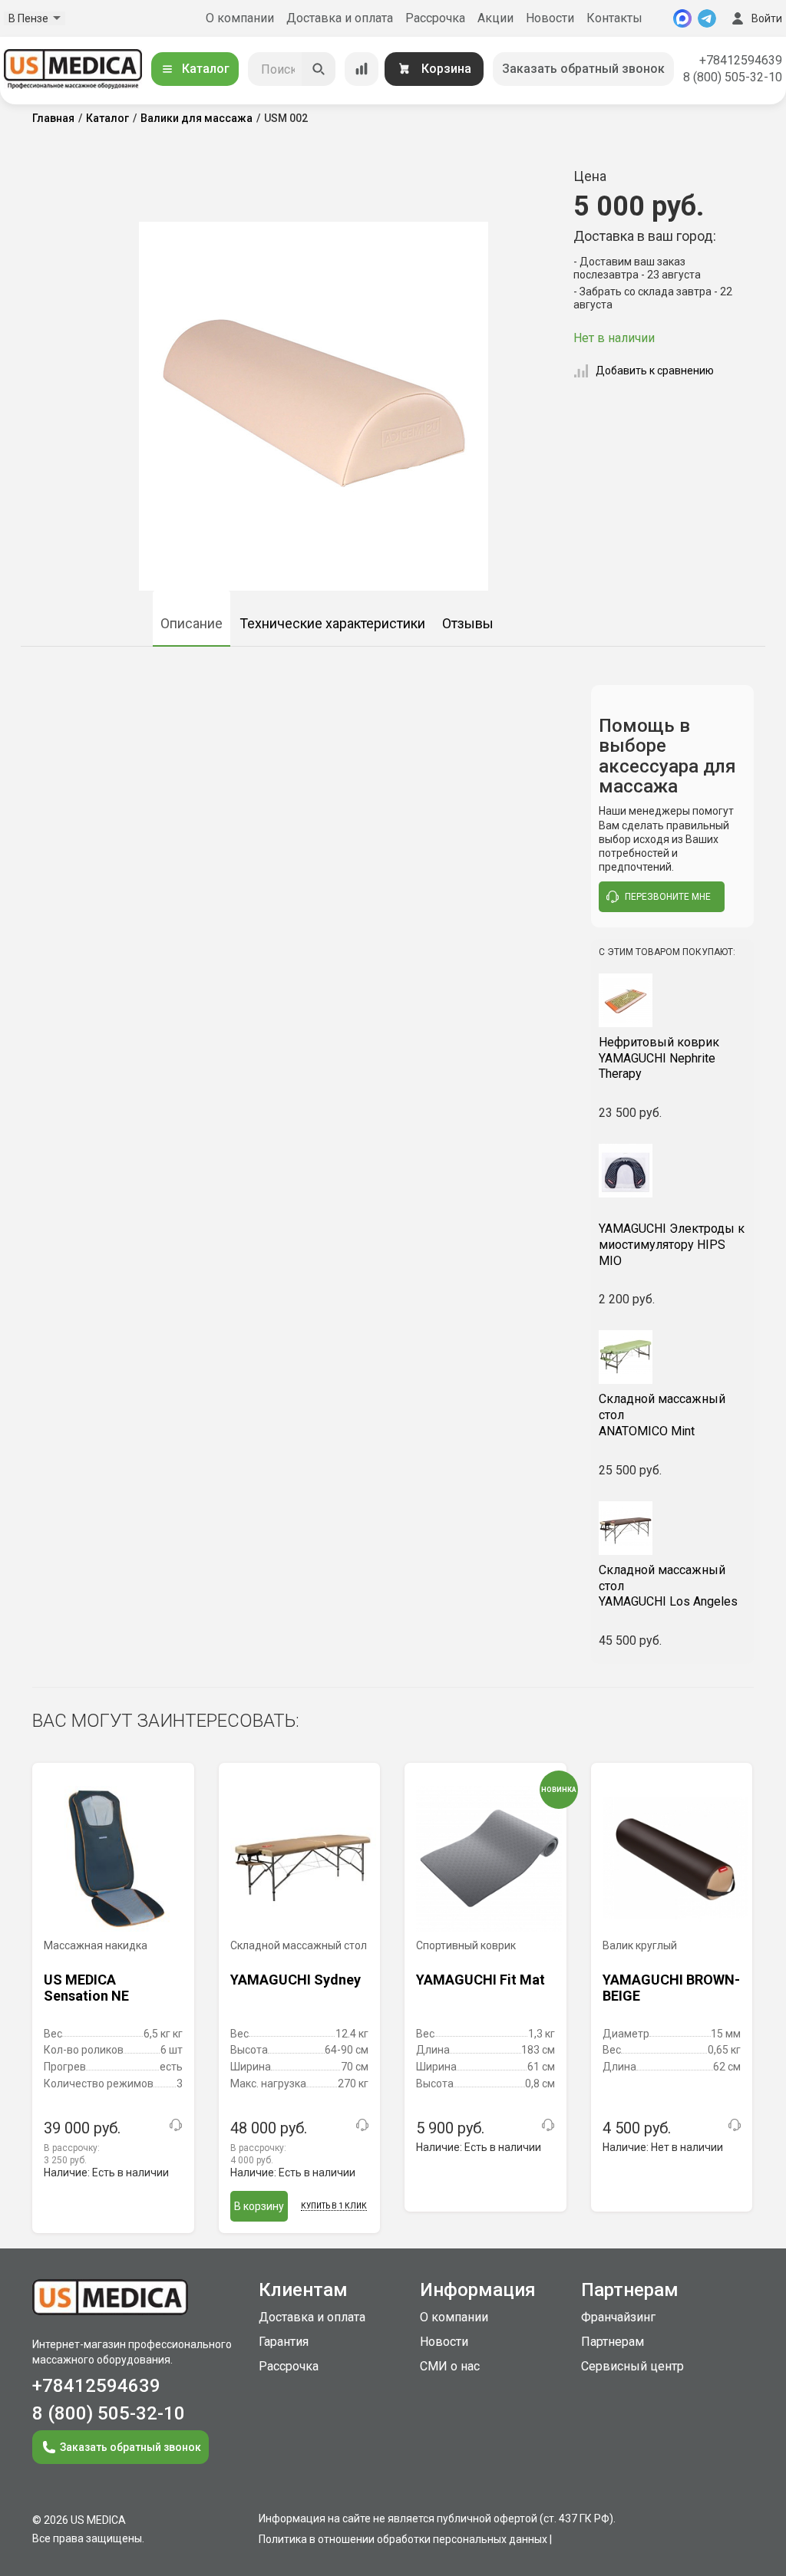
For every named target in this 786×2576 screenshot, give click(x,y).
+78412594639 (741, 60)
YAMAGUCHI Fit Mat (481, 1980)
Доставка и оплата (340, 18)
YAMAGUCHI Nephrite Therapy (659, 1058)
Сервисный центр (632, 2366)
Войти (767, 18)
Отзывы (468, 623)
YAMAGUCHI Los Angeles (668, 1586)
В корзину (259, 2206)
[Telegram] (707, 18)
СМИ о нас (450, 2366)
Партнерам (613, 2342)
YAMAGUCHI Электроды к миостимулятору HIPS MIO (672, 1245)
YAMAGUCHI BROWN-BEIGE (671, 1988)
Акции (495, 18)
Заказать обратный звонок (583, 69)
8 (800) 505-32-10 (733, 77)
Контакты (614, 18)
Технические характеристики (332, 623)
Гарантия (284, 2342)
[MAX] (682, 18)
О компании (240, 18)
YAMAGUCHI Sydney (296, 1980)
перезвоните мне (668, 897)
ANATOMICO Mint (662, 1415)
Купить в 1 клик (334, 2206)
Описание (192, 623)
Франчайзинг (618, 2317)
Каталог (206, 69)
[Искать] (319, 69)
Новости (550, 18)
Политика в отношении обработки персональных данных (403, 2539)
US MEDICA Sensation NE (86, 1988)
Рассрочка (435, 18)
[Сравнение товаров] (362, 69)
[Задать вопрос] (176, 2125)
